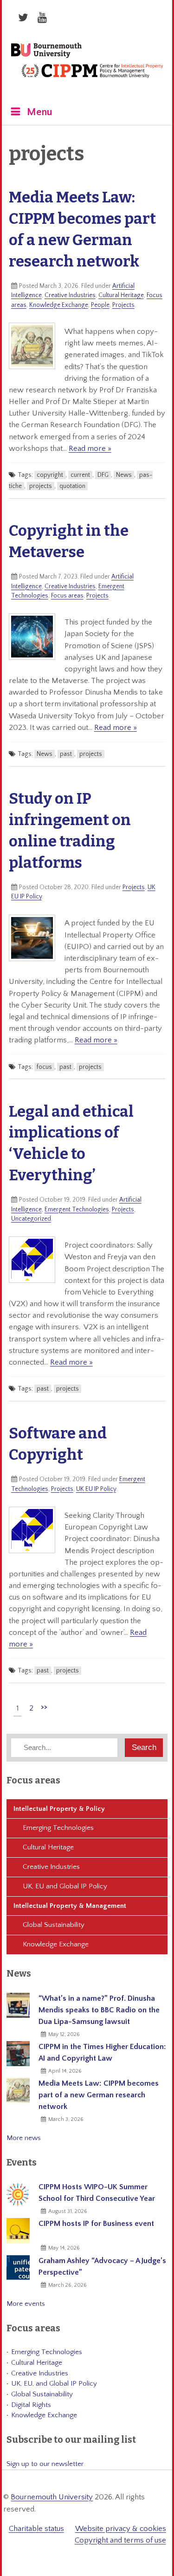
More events (26, 2304)
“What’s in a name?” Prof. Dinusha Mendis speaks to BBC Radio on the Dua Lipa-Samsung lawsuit (99, 2010)
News (124, 475)
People (100, 305)
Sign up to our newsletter (45, 2464)
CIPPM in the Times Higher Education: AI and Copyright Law (102, 2052)
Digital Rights (31, 2405)
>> (44, 1707)
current (80, 475)
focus (44, 1067)
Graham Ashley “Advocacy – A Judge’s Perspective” (102, 2267)
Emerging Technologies (58, 1828)
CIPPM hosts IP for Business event (96, 2224)
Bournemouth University (46, 51)
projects (41, 486)
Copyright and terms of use (120, 2540)
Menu (40, 112)
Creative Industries (70, 295)
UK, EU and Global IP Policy (65, 1886)
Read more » (90, 449)
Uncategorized (31, 1219)
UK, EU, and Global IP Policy (54, 2384)
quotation (72, 486)
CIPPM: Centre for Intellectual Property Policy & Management (92, 78)
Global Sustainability (54, 1925)
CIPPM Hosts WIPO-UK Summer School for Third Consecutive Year (97, 2193)
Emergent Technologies (77, 1210)
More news (24, 2138)
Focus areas (67, 596)
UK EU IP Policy (96, 1489)
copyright (50, 475)
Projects (123, 305)
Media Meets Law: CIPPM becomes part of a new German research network (99, 2095)
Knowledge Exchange (59, 305)
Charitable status (36, 2529)
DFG (103, 475)
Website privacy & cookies (121, 2529)
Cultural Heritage (121, 295)
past (66, 754)
